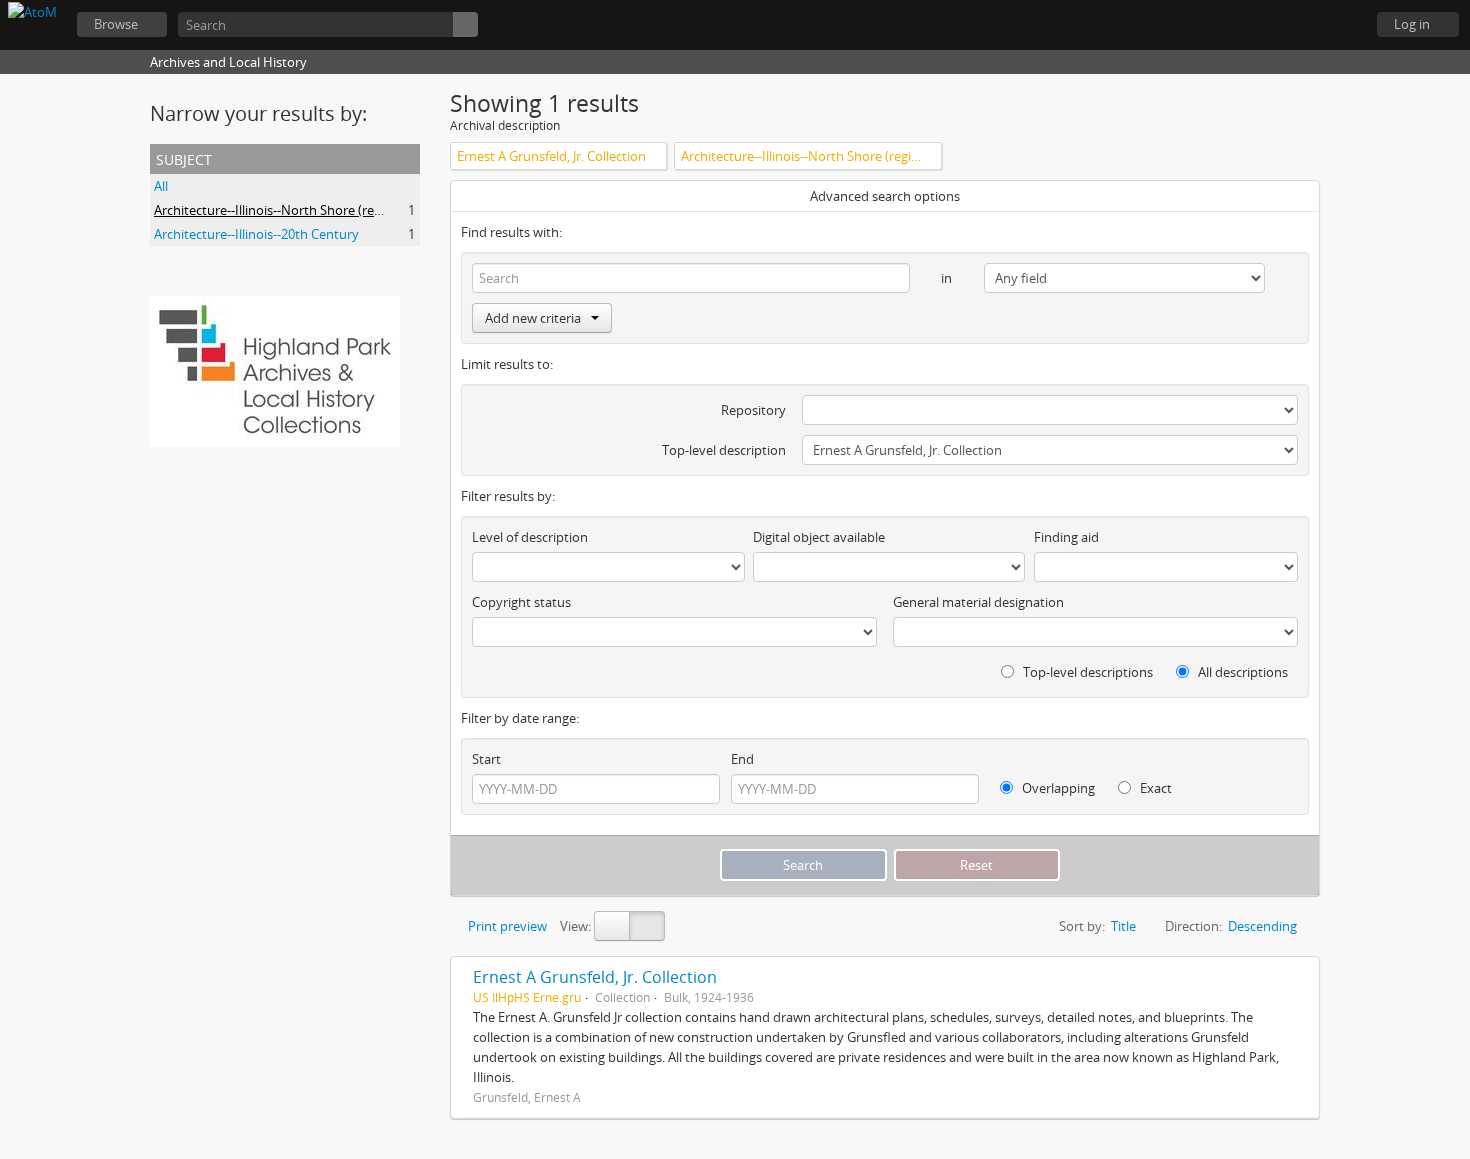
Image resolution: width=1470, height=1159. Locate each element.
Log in (1412, 24)
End (742, 759)
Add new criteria (533, 318)
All (161, 186)
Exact (1154, 788)
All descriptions (1241, 672)
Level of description (530, 537)
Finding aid (1066, 537)
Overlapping (1057, 788)
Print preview (506, 926)
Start (486, 759)
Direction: (1193, 926)
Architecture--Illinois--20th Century (256, 234)
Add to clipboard (1299, 977)
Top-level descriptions (1086, 672)
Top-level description (724, 450)
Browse (116, 24)
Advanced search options (885, 196)
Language (1290, 25)
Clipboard (1240, 25)
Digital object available (819, 537)
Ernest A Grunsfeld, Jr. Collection (595, 977)
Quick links (1340, 25)
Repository (753, 410)
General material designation (978, 602)
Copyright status (521, 602)
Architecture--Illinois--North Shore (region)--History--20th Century (348, 210)
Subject (184, 157)
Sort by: (1082, 926)
